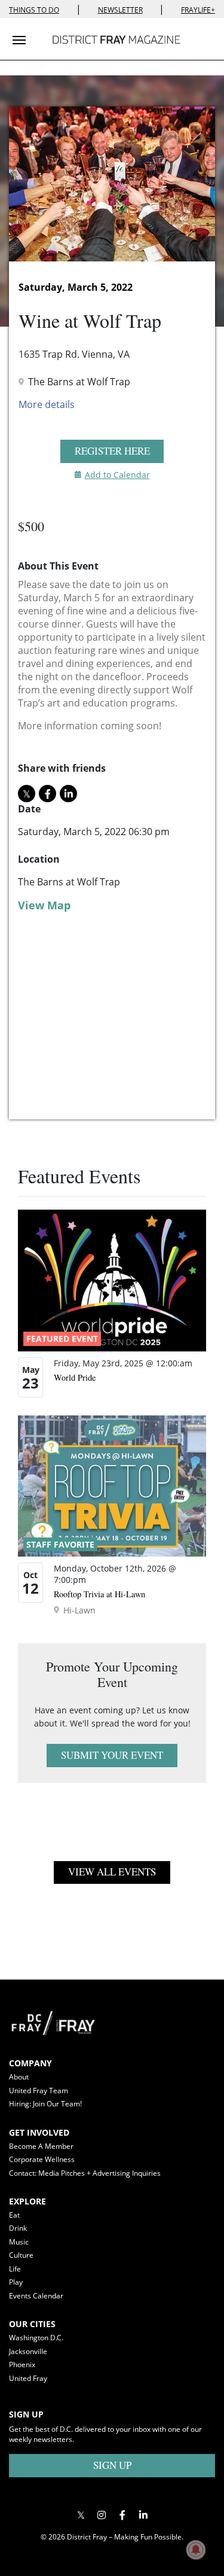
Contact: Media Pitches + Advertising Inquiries (85, 2173)
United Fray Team (39, 2091)
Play (16, 2282)
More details (47, 404)
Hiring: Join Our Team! (45, 2104)
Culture (21, 2255)
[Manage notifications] (196, 2550)
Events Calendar (36, 2296)
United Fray (28, 2378)
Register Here (112, 451)
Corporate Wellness (42, 2159)
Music (19, 2242)
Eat (14, 2215)
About (19, 2077)
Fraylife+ (198, 10)
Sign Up (112, 2465)
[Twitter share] (27, 794)
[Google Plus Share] (102, 2515)
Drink (18, 2228)
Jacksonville (28, 2351)
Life (15, 2269)
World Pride (75, 1377)
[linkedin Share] (68, 794)
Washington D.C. (36, 2338)
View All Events (112, 1872)
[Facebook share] (47, 794)
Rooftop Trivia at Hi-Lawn (99, 1594)
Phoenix (22, 2365)
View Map (44, 905)
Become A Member (41, 2146)
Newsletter (120, 10)
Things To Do (34, 10)
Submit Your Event (112, 1755)
